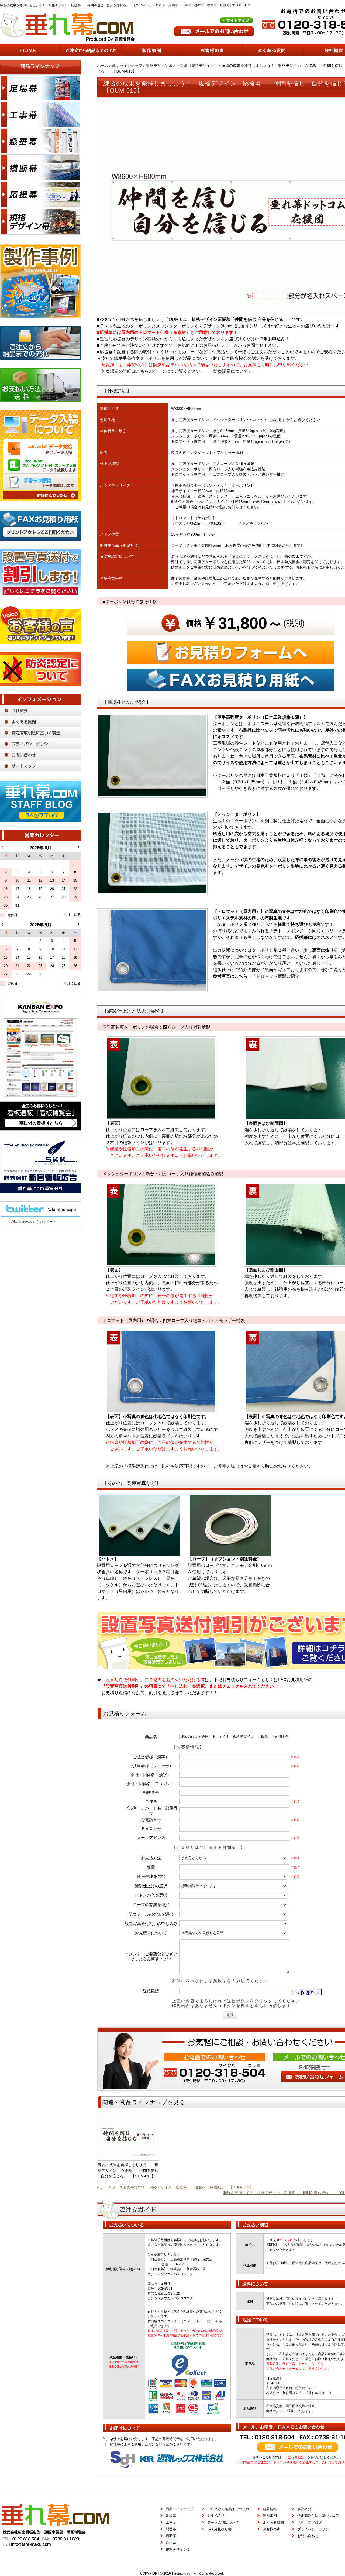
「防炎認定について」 (231, 371)
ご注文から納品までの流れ (228, 2509)
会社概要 (304, 2509)
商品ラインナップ (127, 66)
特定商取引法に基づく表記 (318, 2516)
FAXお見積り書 (219, 2529)
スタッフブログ (310, 2522)
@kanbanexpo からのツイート (33, 1222)
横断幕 (171, 2536)
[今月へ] (72, 915)
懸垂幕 (171, 2529)
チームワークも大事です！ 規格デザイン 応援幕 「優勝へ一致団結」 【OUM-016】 (177, 2187)
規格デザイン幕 (159, 66)
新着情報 (270, 2509)
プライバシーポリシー (315, 2529)
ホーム (103, 66)
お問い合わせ (308, 2536)
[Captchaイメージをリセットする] (325, 1989)
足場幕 (171, 2516)
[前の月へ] (2, 847)
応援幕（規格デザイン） (197, 66)
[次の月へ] (79, 847)
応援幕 (171, 2543)
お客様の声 (272, 2529)
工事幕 (171, 2522)
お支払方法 (216, 2516)
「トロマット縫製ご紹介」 (278, 976)
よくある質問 (273, 2522)
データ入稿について (223, 2522)
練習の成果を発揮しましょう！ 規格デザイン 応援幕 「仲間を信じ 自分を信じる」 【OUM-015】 (128, 2170)
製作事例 (270, 2516)
